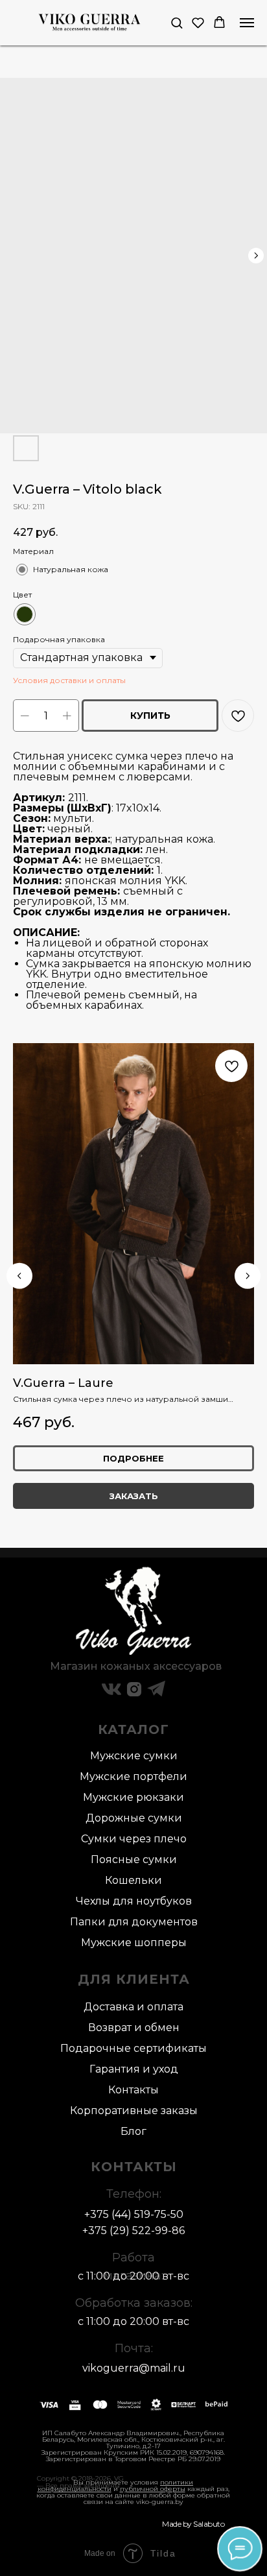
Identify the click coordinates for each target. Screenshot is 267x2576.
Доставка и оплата (133, 2007)
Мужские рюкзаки (133, 1797)
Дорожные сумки (134, 1818)
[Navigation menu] (247, 23)
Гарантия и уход (134, 2069)
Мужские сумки (134, 1756)
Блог (133, 2131)
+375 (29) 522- (119, 2231)
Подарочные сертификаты (133, 2048)
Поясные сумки (134, 1860)
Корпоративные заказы (134, 2111)
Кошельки (133, 1880)
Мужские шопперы (134, 1943)
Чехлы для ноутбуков (134, 1901)
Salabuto (209, 2524)
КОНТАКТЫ (134, 2167)
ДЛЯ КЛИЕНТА (134, 1979)
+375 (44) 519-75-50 (134, 2214)
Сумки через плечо (134, 1839)
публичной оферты (153, 2489)
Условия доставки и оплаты (69, 680)
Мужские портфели (133, 1776)
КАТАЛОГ (133, 1729)
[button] (177, 22)
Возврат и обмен (134, 2028)
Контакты (133, 2090)
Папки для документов (134, 1922)
